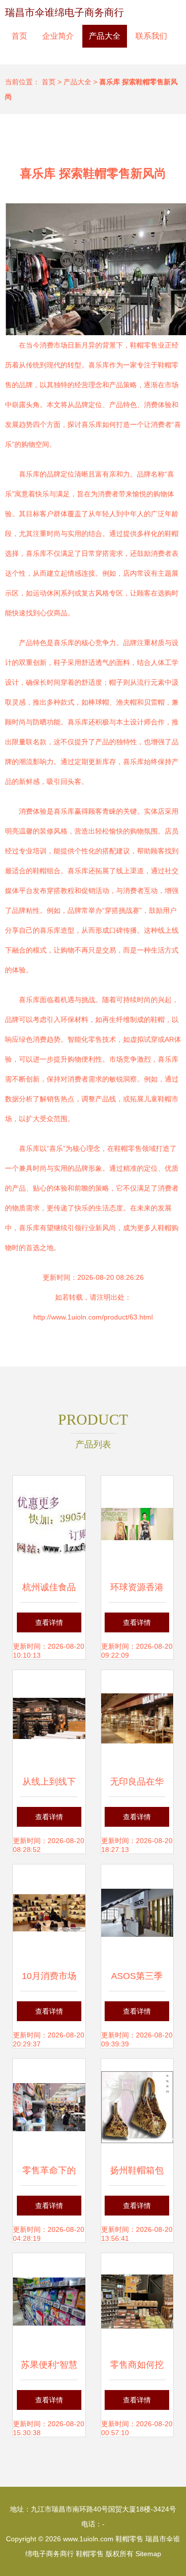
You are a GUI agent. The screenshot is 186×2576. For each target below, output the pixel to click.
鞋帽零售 (129, 2539)
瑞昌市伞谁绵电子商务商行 (64, 12)
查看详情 (49, 1622)
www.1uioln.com (88, 2539)
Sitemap (148, 2554)
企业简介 (58, 36)
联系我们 (151, 36)
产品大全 (105, 36)
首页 (19, 36)
